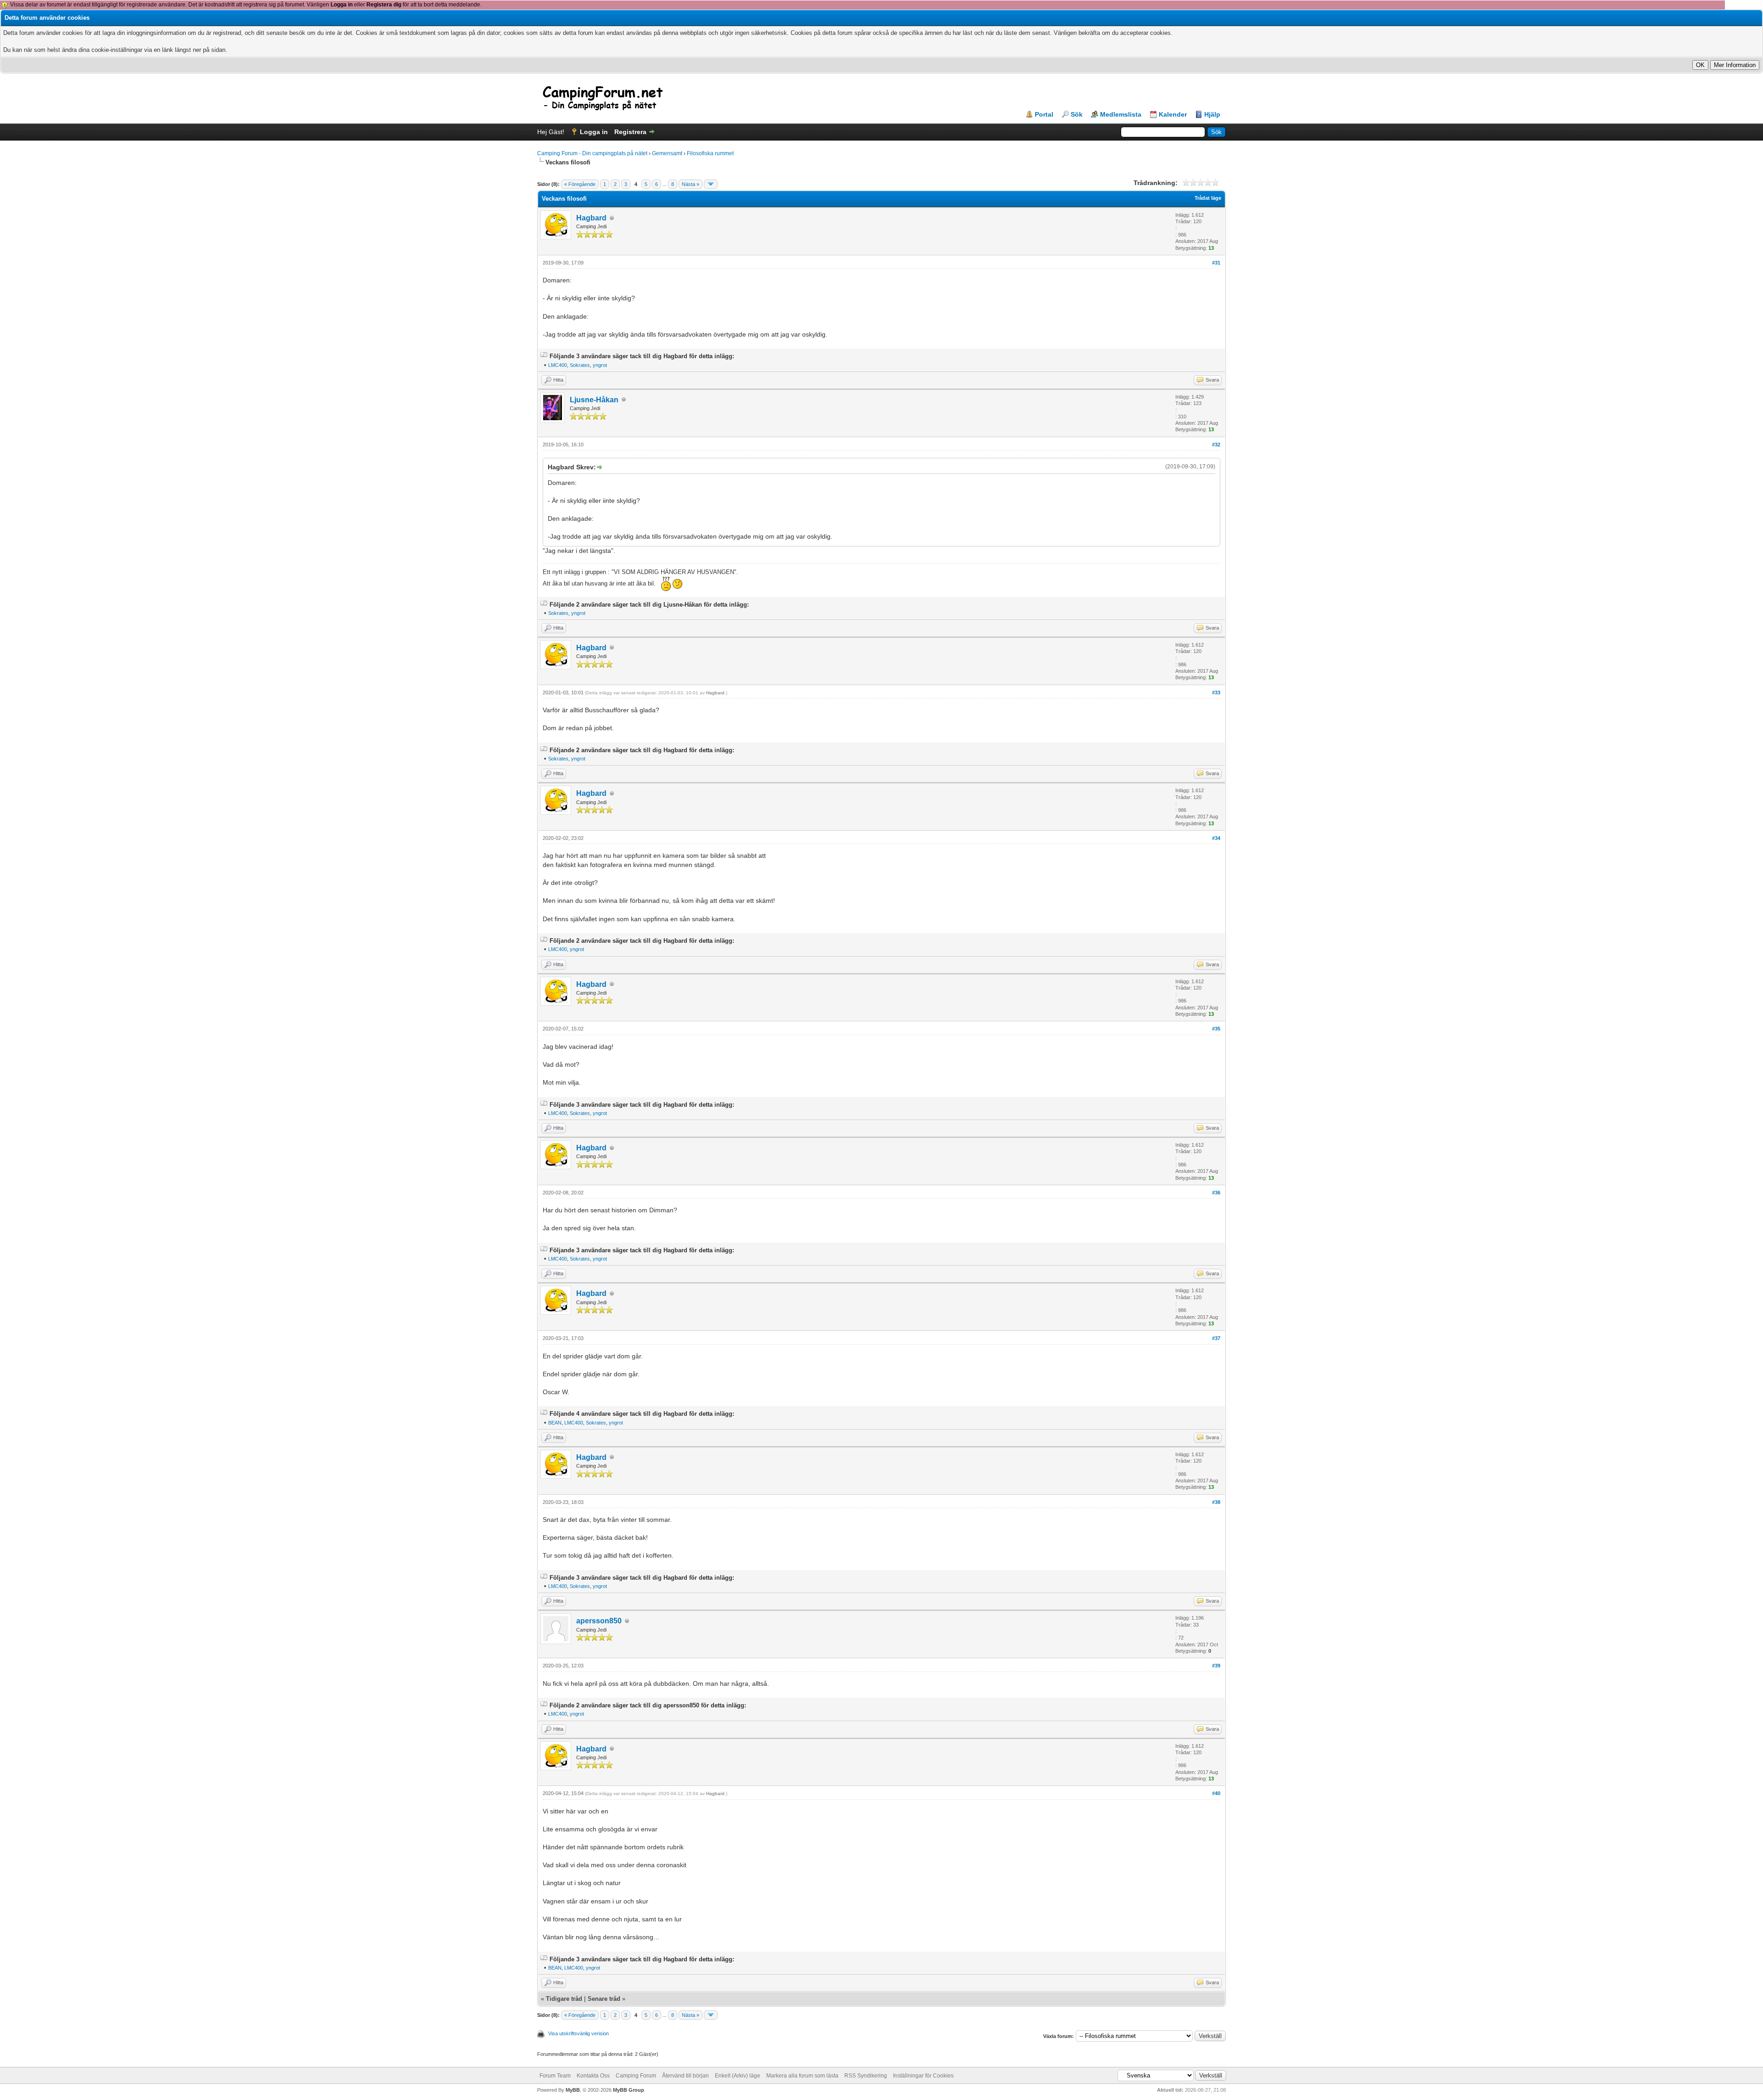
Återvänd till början (685, 2076)
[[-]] (544, 356)
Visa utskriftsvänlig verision (578, 2033)
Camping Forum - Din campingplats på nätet (592, 153)
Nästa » (691, 184)
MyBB (573, 2090)
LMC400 (558, 365)
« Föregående (580, 184)
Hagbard (591, 218)
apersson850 (599, 1621)
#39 (1216, 1666)
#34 (1216, 838)
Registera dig (384, 5)
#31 (1216, 263)
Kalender (1173, 114)
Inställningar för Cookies (923, 2076)
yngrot (600, 365)
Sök (1077, 114)
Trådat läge (1208, 198)
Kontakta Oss (593, 2076)
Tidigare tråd (564, 1999)
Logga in (342, 5)
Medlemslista (1121, 114)
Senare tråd (604, 1999)
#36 (1216, 1193)
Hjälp (1212, 114)
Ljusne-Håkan (594, 400)
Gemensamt (667, 153)
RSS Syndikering (866, 2076)
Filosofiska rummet (710, 153)
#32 (1216, 445)
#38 (1216, 1502)
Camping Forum (636, 2076)
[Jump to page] (711, 184)
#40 (1216, 1793)
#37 (1216, 1338)
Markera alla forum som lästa (802, 2076)
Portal (1044, 114)
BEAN (555, 1423)
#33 (1216, 692)
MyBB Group (629, 2090)
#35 (1216, 1029)
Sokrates (580, 365)
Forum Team (555, 2076)
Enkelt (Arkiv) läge (738, 2076)
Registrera (630, 132)
